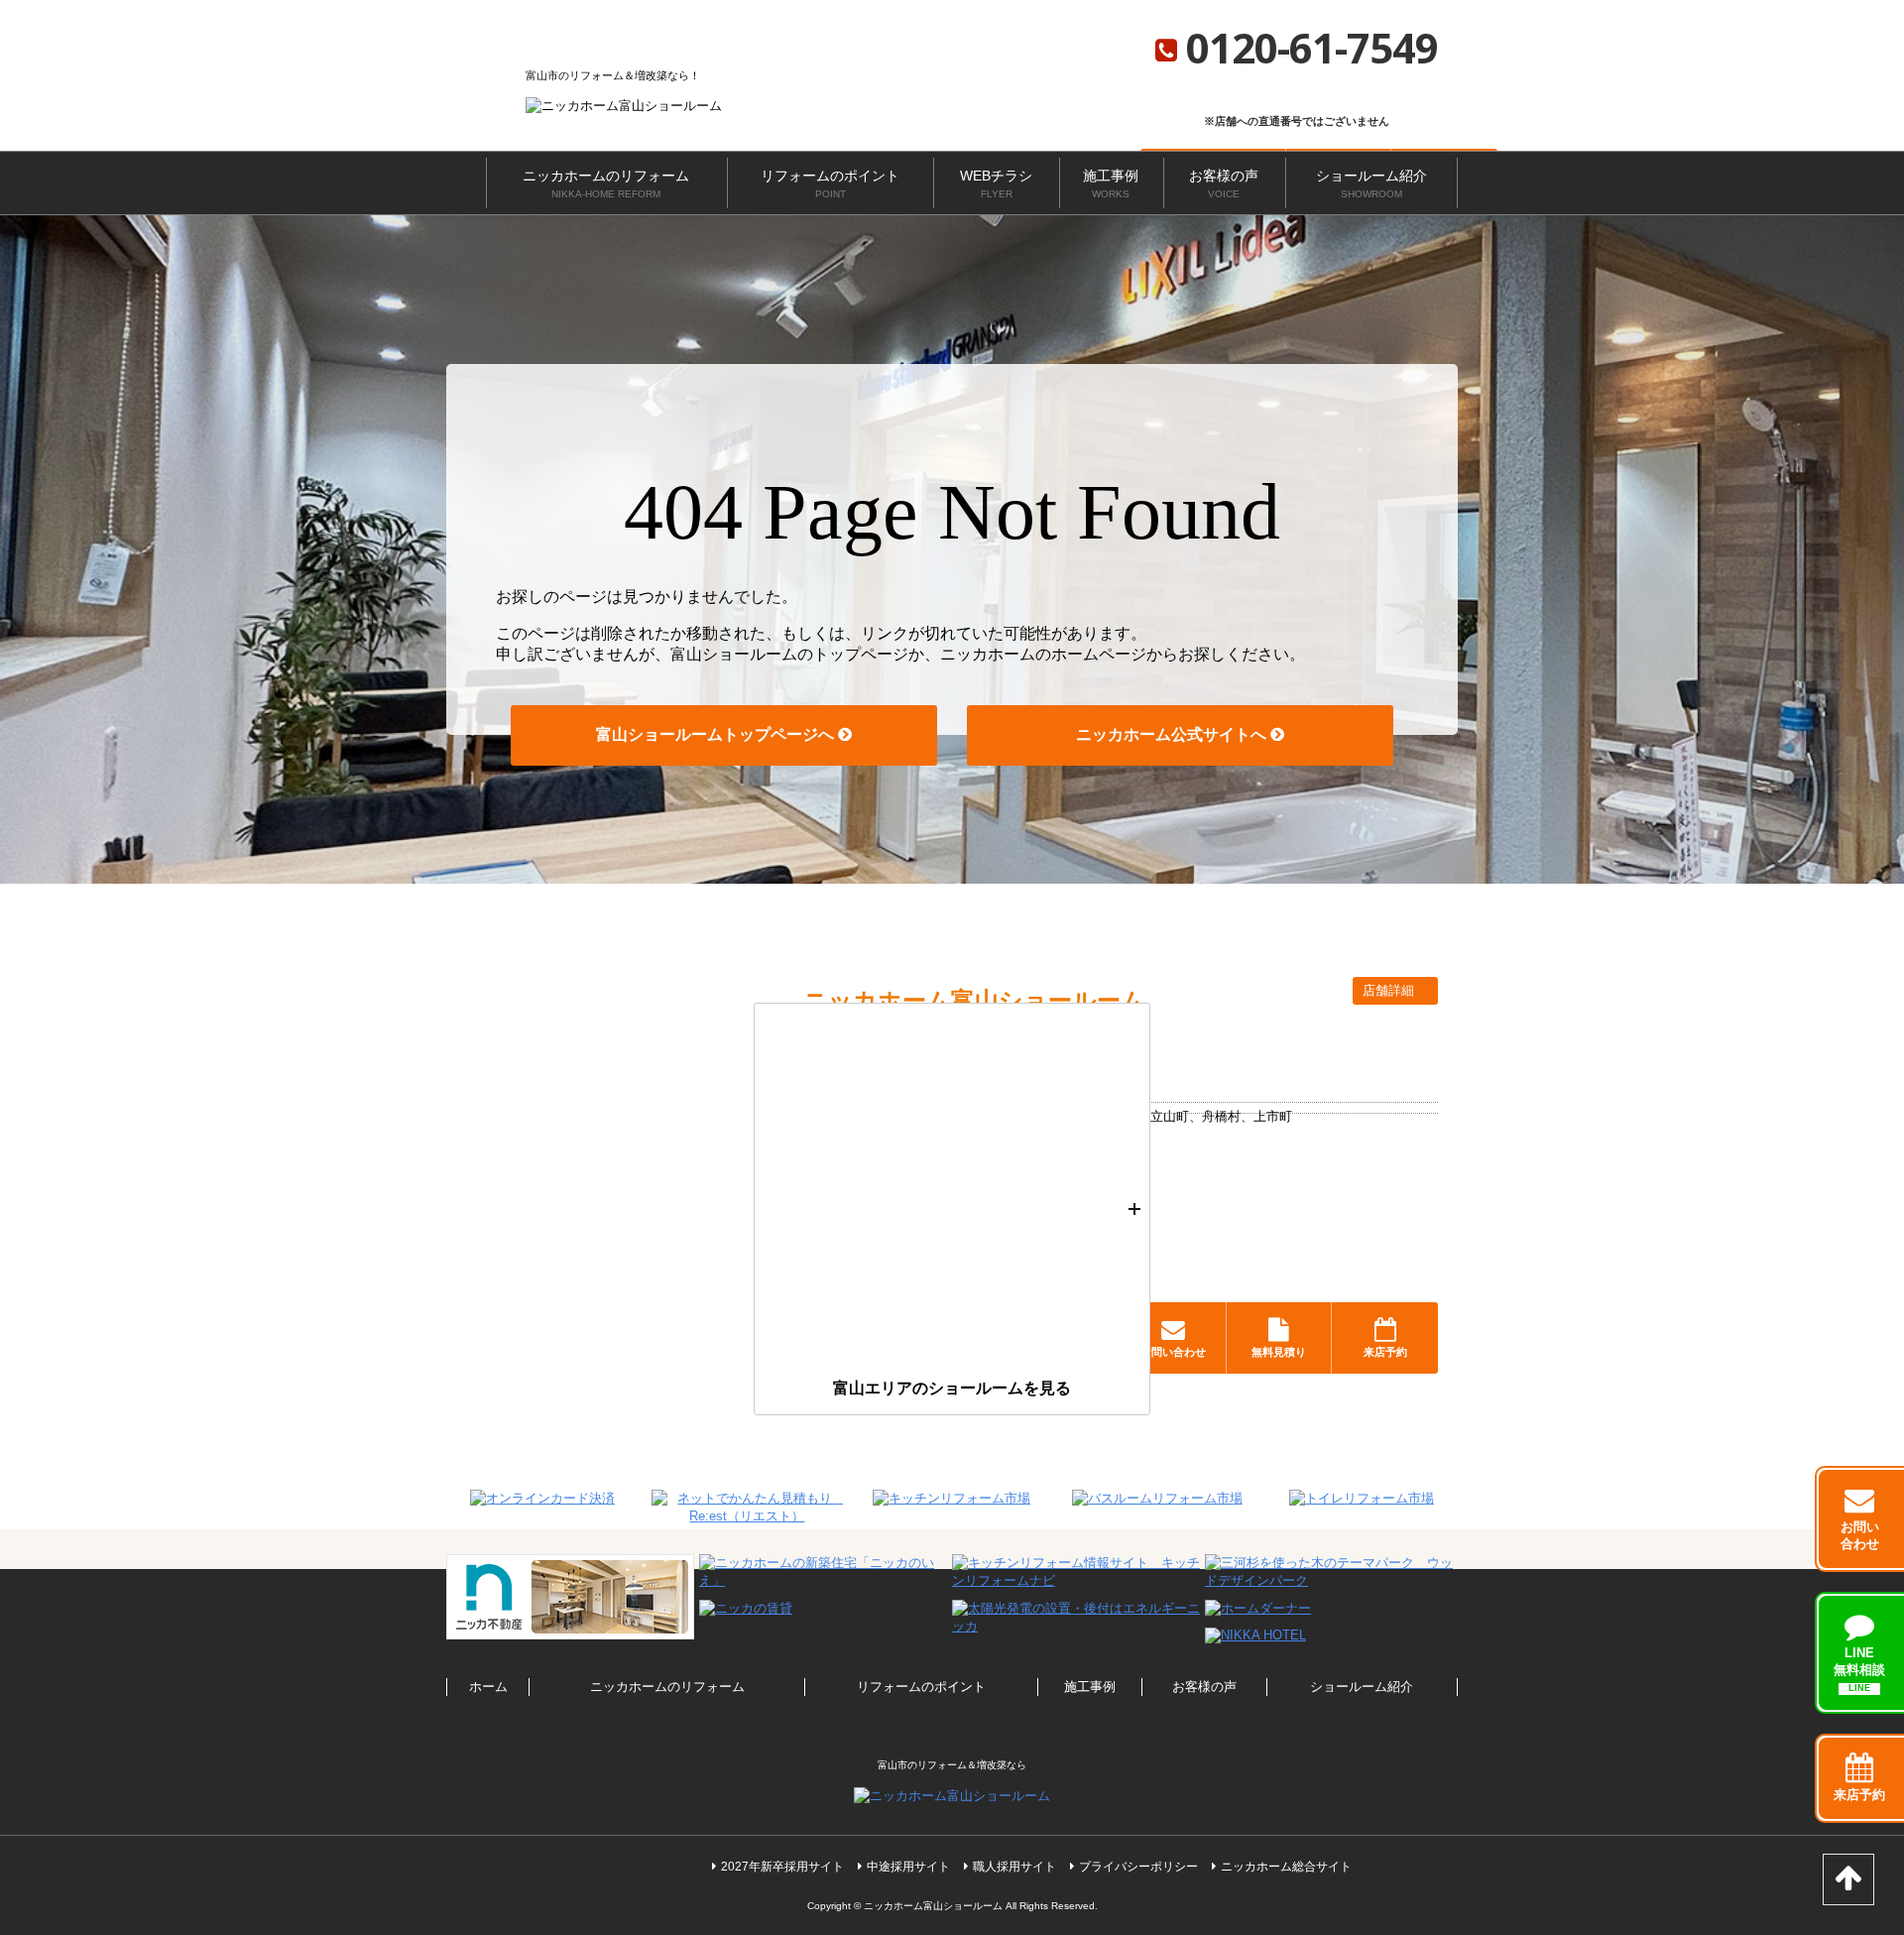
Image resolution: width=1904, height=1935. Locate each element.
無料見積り (1279, 1352)
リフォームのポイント (830, 183)
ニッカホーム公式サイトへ (1173, 734)
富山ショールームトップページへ (717, 734)
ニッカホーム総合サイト (1286, 1867)
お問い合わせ (1173, 1352)
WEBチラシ (996, 183)
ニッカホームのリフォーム (606, 183)
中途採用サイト (908, 1867)
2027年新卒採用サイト (782, 1867)
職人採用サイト (1014, 1867)
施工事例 (1111, 183)
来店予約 (1385, 1352)
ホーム (488, 1687)
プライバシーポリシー (1138, 1867)
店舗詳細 (1390, 990)
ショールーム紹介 (1371, 183)
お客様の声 (1224, 183)
